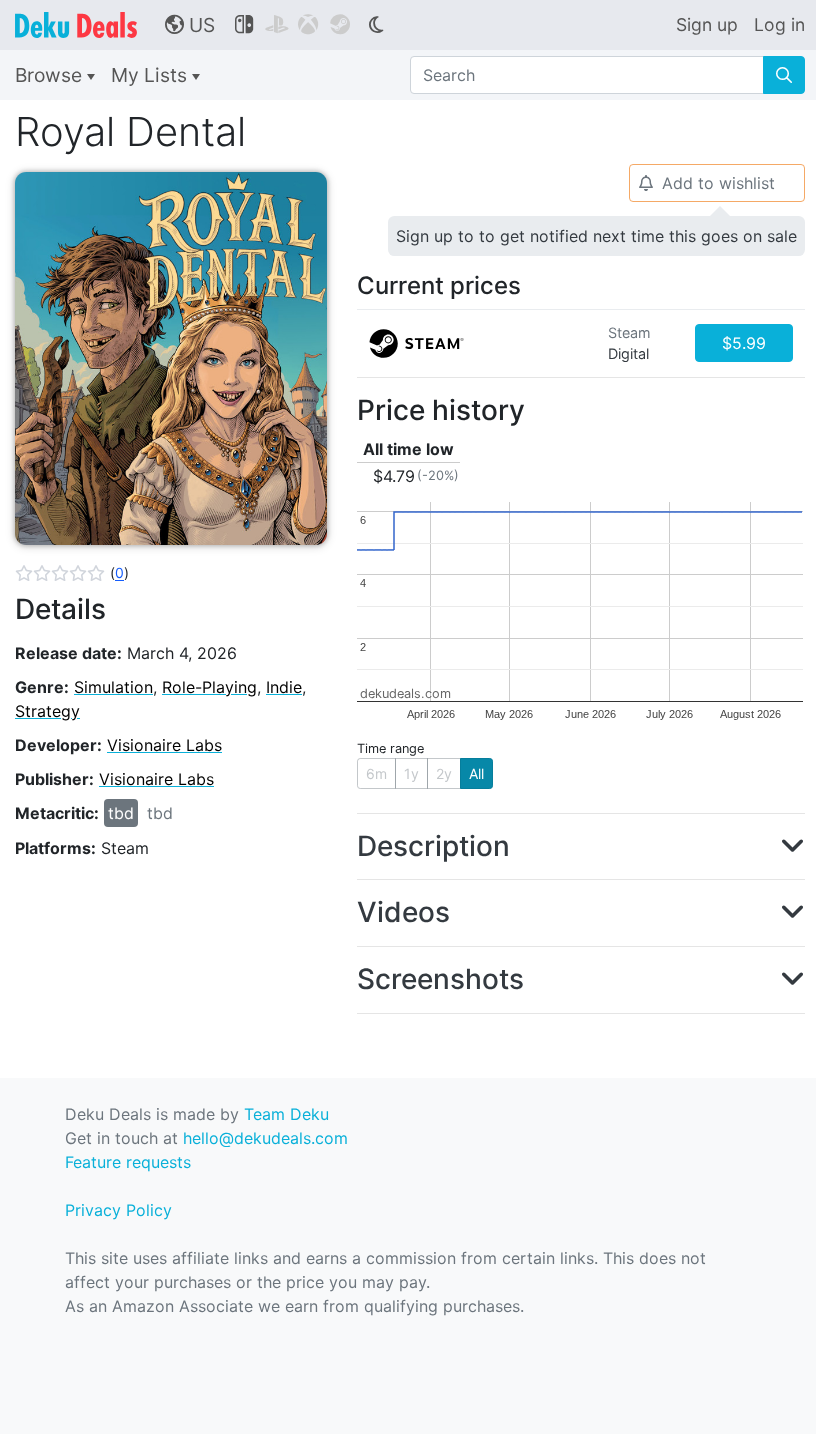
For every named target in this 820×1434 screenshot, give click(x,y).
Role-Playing (209, 687)
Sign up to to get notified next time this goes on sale (596, 236)
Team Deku (286, 1114)
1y (411, 773)
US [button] (190, 25)
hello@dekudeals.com (265, 1138)
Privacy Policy (118, 1210)
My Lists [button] (151, 75)
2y (444, 773)
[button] (72, 573)
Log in (779, 24)
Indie (284, 687)
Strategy (47, 711)
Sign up (707, 24)
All (476, 773)
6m (376, 773)
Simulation (113, 687)
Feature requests (128, 1162)
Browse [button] (51, 75)
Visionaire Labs (164, 745)
